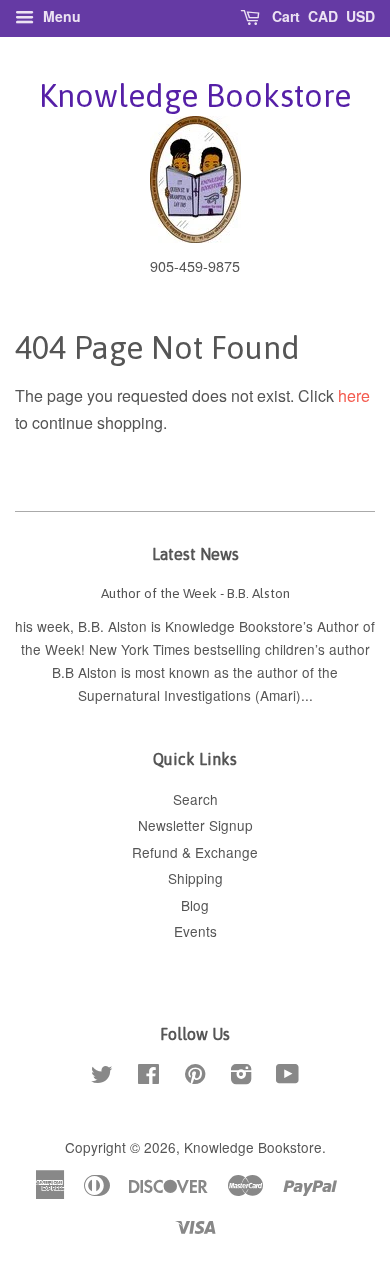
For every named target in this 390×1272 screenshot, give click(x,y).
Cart (284, 16)
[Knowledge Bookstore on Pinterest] (195, 1077)
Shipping (195, 878)
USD (360, 16)
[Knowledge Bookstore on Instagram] (241, 1077)
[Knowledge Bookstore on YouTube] (287, 1077)
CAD (323, 16)
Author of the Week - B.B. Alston (195, 593)
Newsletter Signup (195, 825)
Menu (60, 16)
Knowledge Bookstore (195, 95)
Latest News (195, 554)
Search (195, 799)
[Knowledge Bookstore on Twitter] (102, 1077)
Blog (195, 905)
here (354, 395)
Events (195, 931)
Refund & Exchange (195, 852)
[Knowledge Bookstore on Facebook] (148, 1077)
